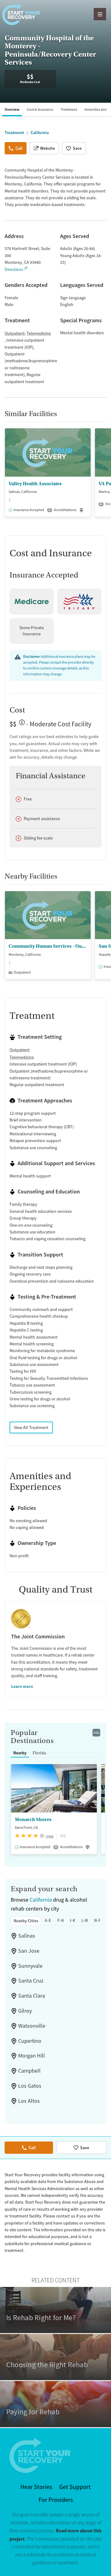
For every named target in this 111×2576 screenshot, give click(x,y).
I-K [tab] (73, 1920)
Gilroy (25, 2011)
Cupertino (30, 2041)
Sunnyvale (30, 1966)
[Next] (105, 476)
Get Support (75, 2487)
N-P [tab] (97, 1920)
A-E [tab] (48, 1920)
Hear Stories (36, 2487)
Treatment (69, 109)
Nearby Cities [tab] (26, 1921)
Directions (14, 269)
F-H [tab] (61, 1920)
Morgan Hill (32, 2056)
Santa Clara (32, 1996)
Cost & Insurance (40, 109)
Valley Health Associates (35, 484)
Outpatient (15, 333)
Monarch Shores (33, 1820)
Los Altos (29, 2101)
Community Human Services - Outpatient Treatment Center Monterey (48, 946)
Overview (12, 109)
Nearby (20, 1753)
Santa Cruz (31, 1981)
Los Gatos (30, 2086)
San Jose (29, 1951)
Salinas (27, 1936)
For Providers (56, 2500)
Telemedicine (39, 333)
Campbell (29, 2071)
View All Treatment (31, 1427)
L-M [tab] (85, 1920)
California (41, 1900)
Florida (39, 1753)
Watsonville (32, 2026)
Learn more (22, 1686)
